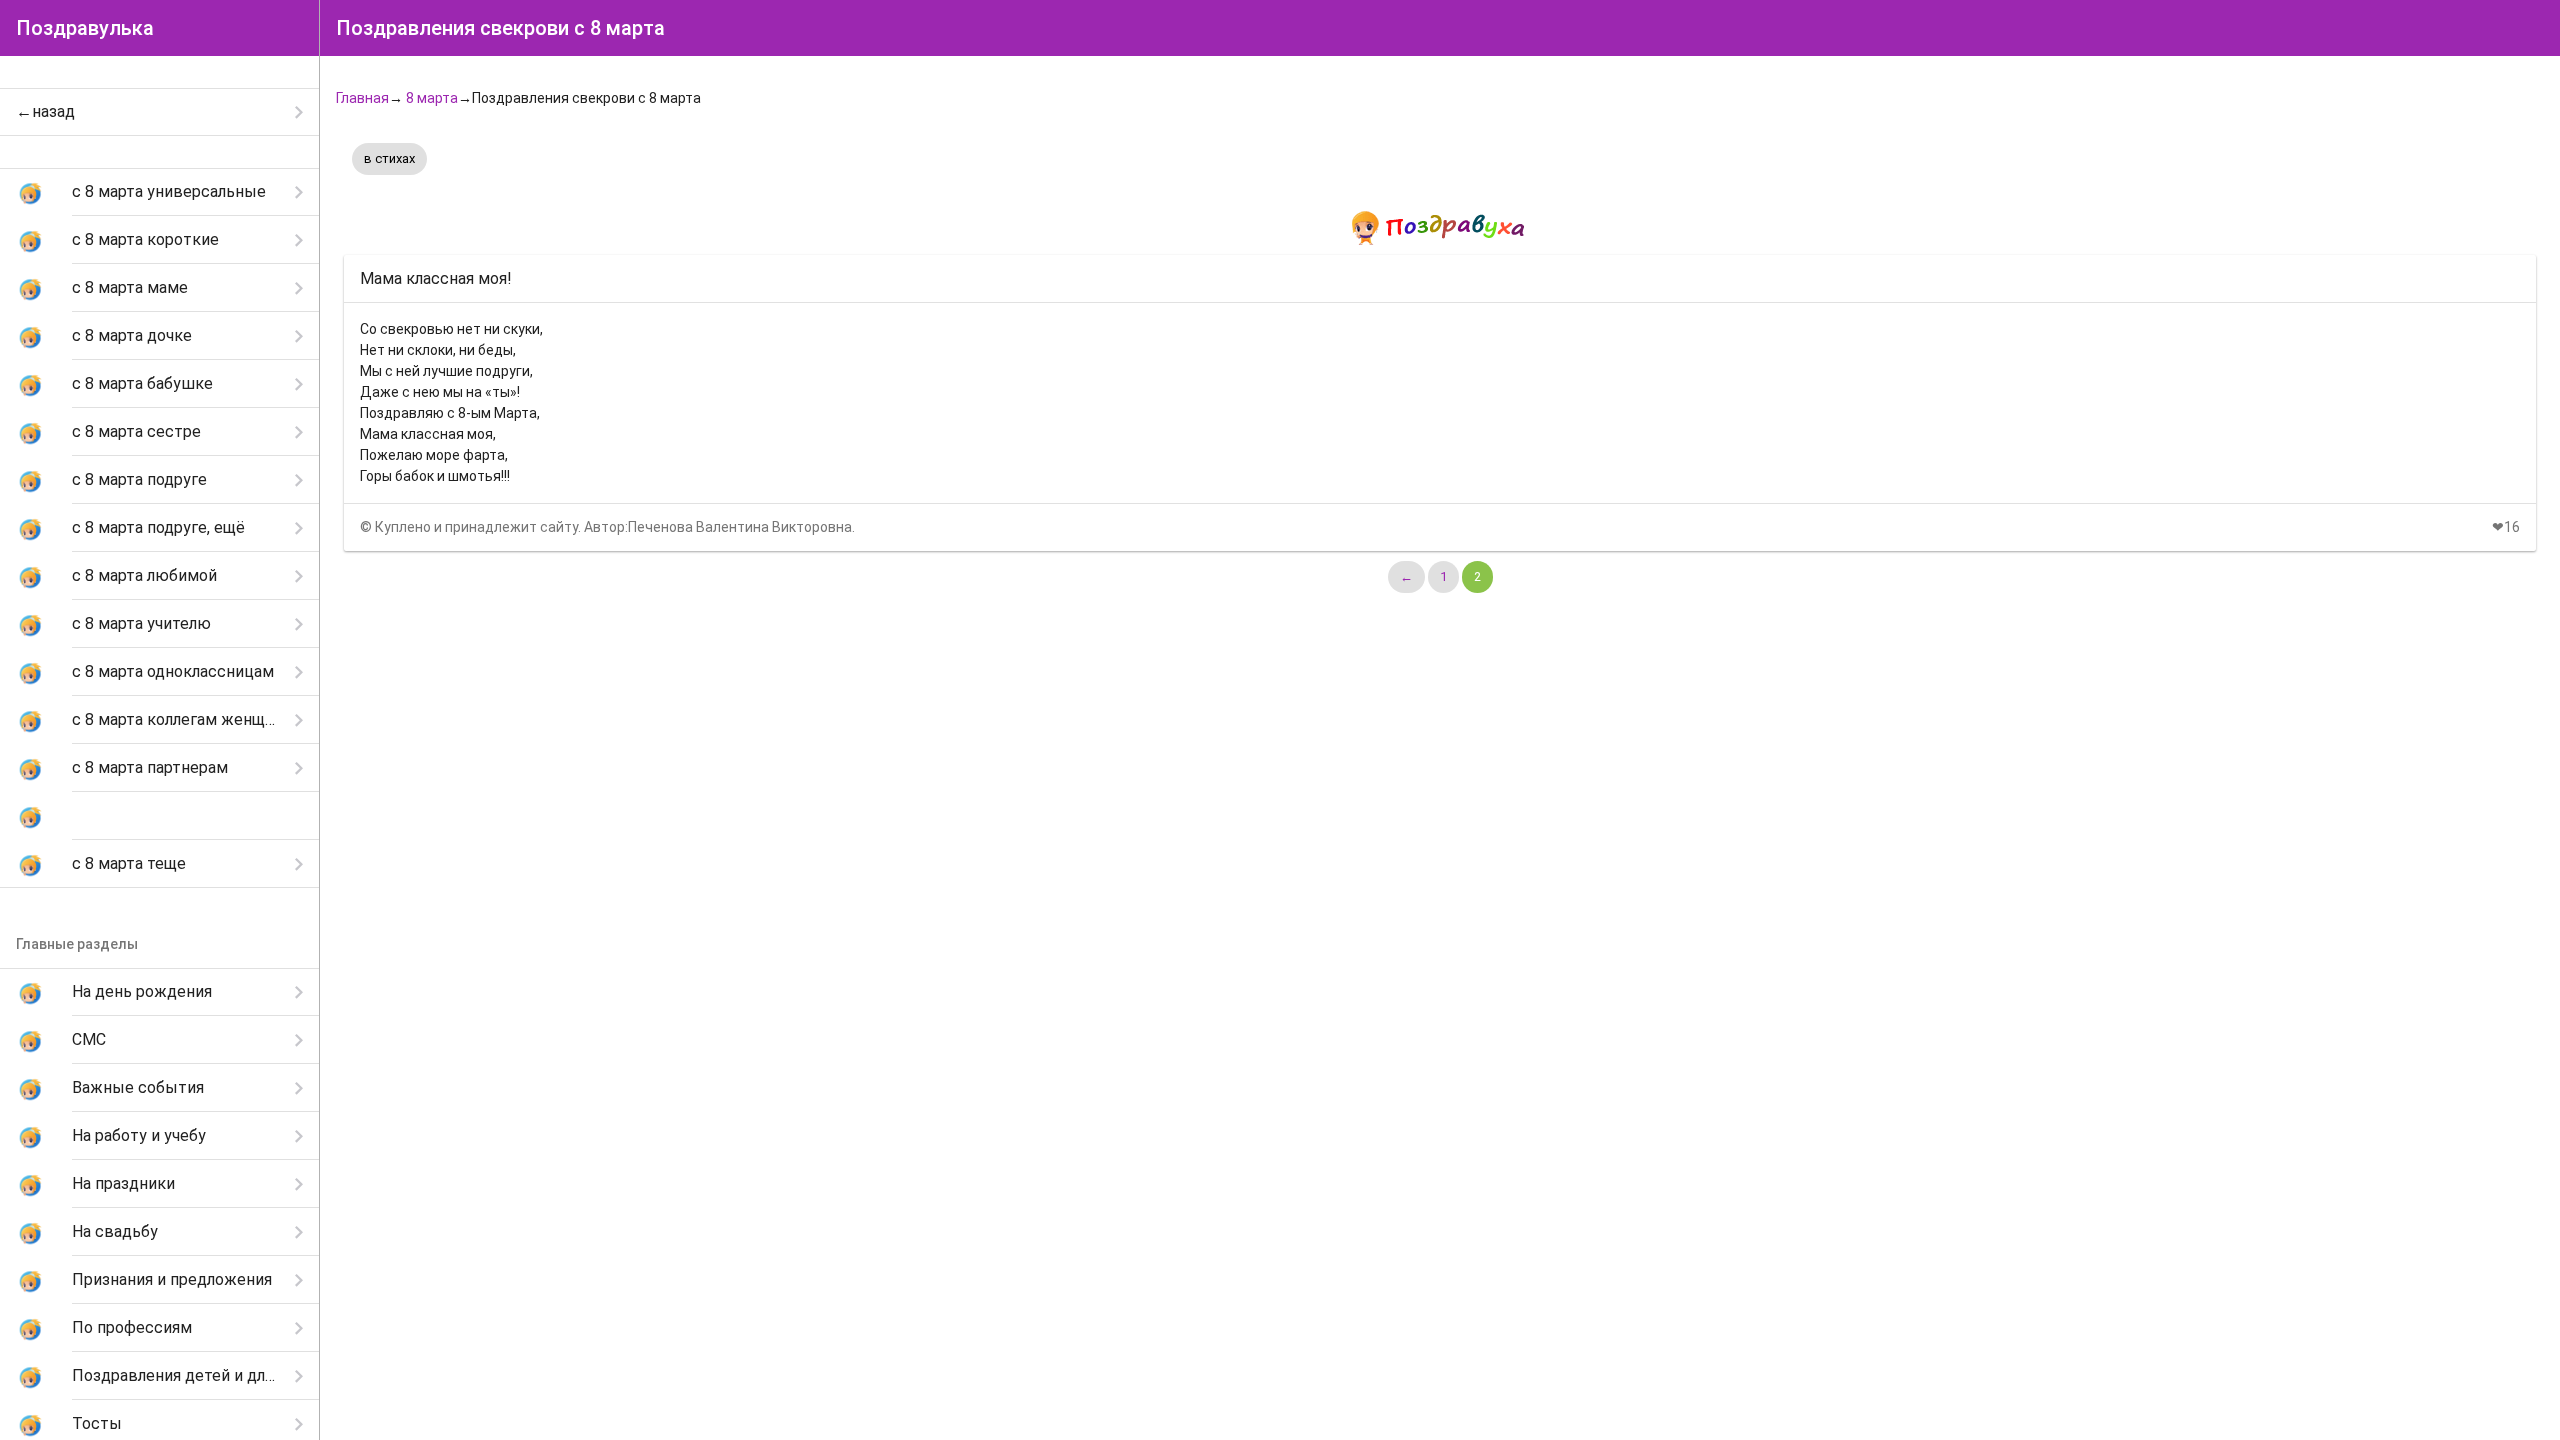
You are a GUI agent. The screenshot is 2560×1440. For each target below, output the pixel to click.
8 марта (432, 98)
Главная (362, 98)
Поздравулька (85, 28)
